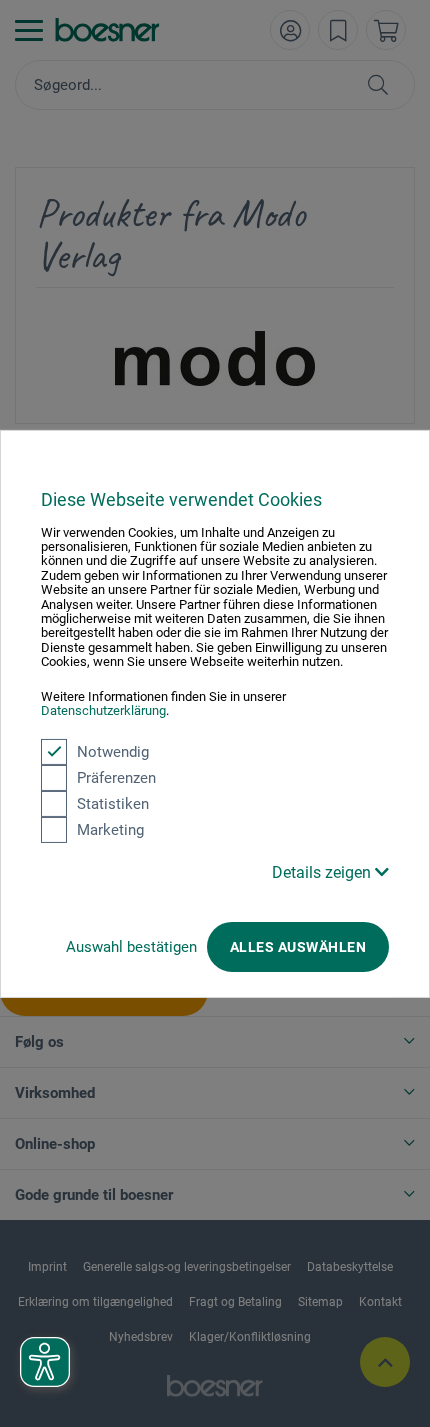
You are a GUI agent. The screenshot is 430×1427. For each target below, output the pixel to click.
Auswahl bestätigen (131, 946)
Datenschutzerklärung (103, 710)
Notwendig (113, 751)
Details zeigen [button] (323, 871)
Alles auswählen (298, 946)
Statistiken (113, 803)
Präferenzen (116, 777)
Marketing (110, 829)
